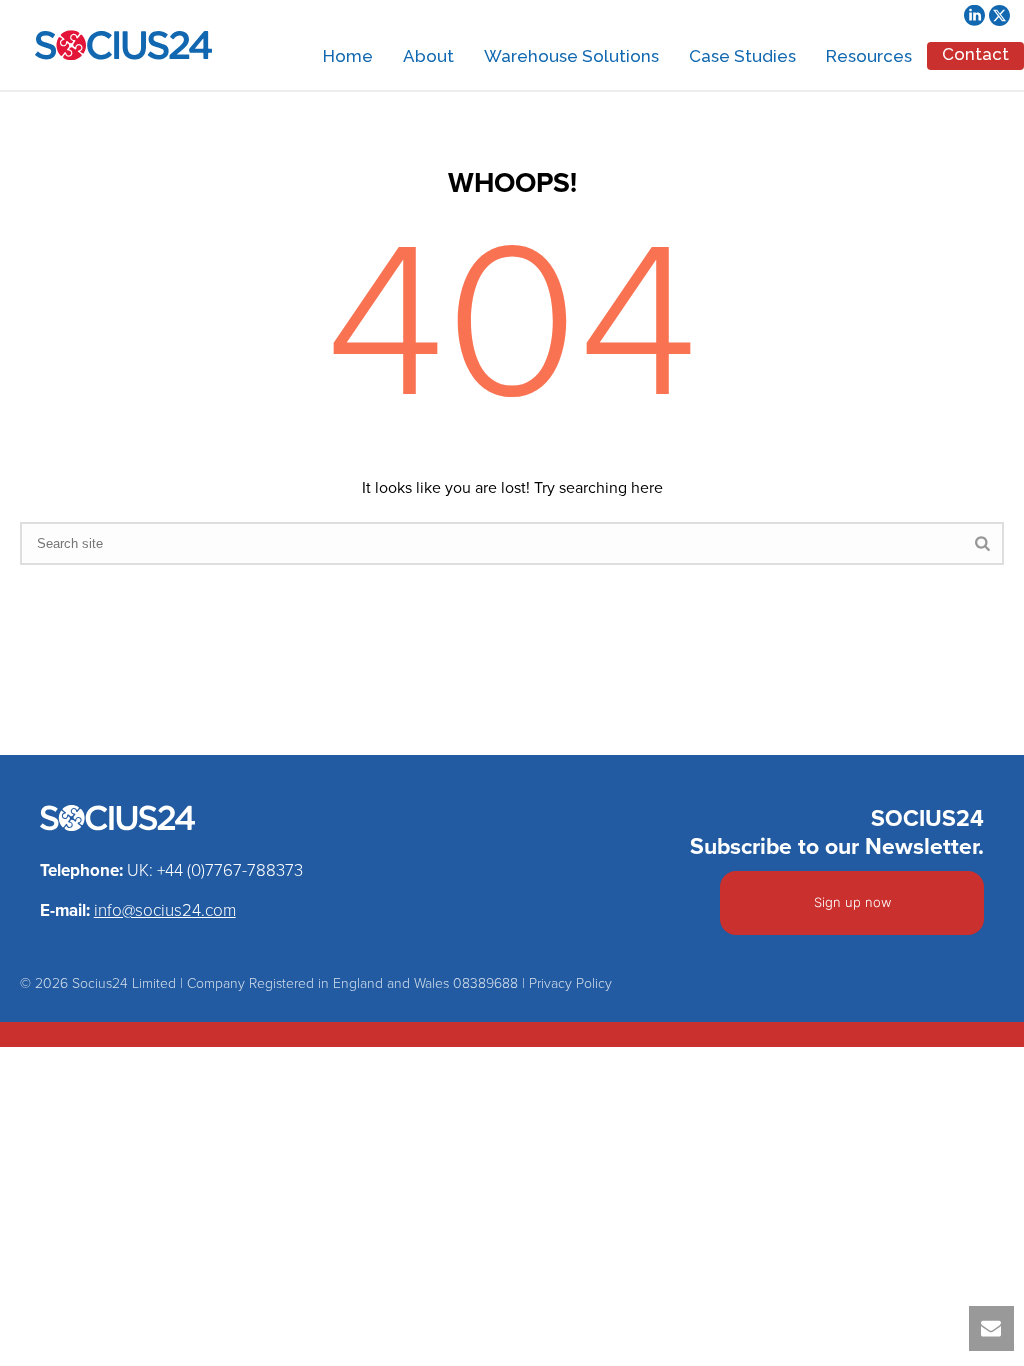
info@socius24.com (165, 910)
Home (348, 56)
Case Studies (742, 56)
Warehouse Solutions (571, 56)
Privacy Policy (570, 983)
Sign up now (852, 902)
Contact (975, 54)
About (428, 56)
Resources (869, 56)
